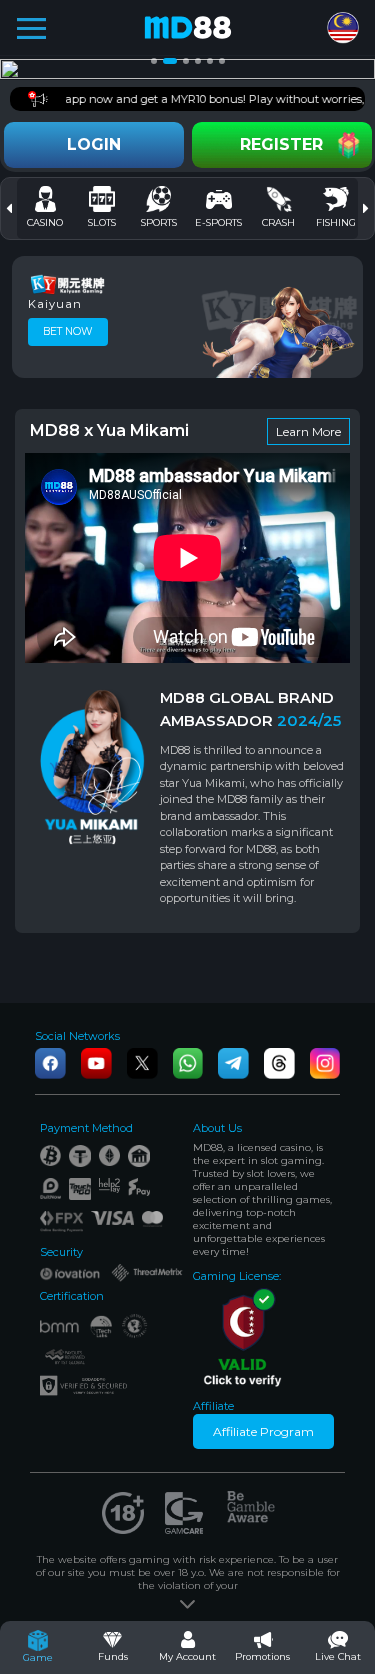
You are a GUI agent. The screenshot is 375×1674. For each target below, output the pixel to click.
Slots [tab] (102, 222)
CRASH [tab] (278, 222)
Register (281, 144)
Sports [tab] (159, 222)
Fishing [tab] (336, 222)
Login (94, 144)
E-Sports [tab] (218, 222)
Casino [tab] (45, 222)
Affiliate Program (263, 1431)
